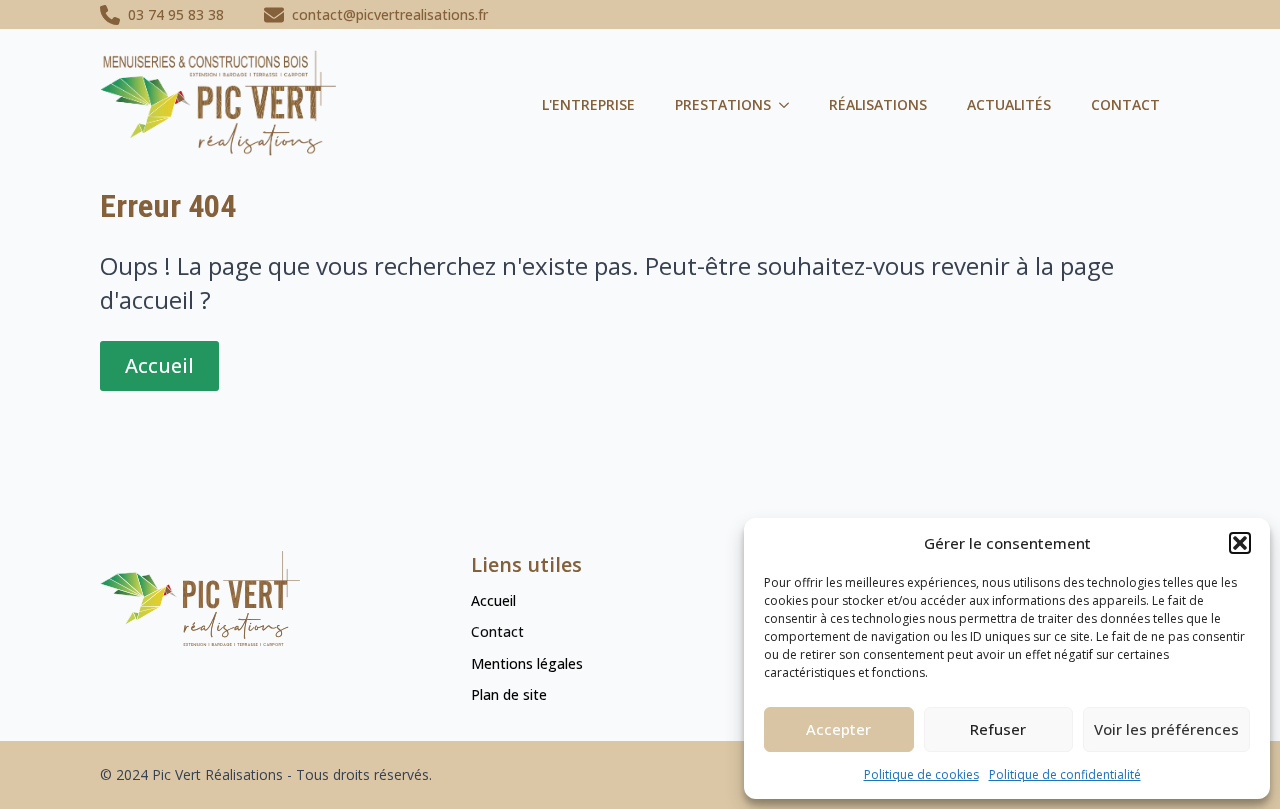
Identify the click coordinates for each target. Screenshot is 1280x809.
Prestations (723, 104)
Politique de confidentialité (1065, 774)
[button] (1240, 543)
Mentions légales (527, 663)
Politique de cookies (921, 774)
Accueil (493, 600)
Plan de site (509, 694)
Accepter (838, 729)
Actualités (1009, 104)
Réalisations (878, 104)
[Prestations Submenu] (790, 105)
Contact (1125, 104)
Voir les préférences (1166, 729)
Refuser (998, 729)
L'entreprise (588, 104)
